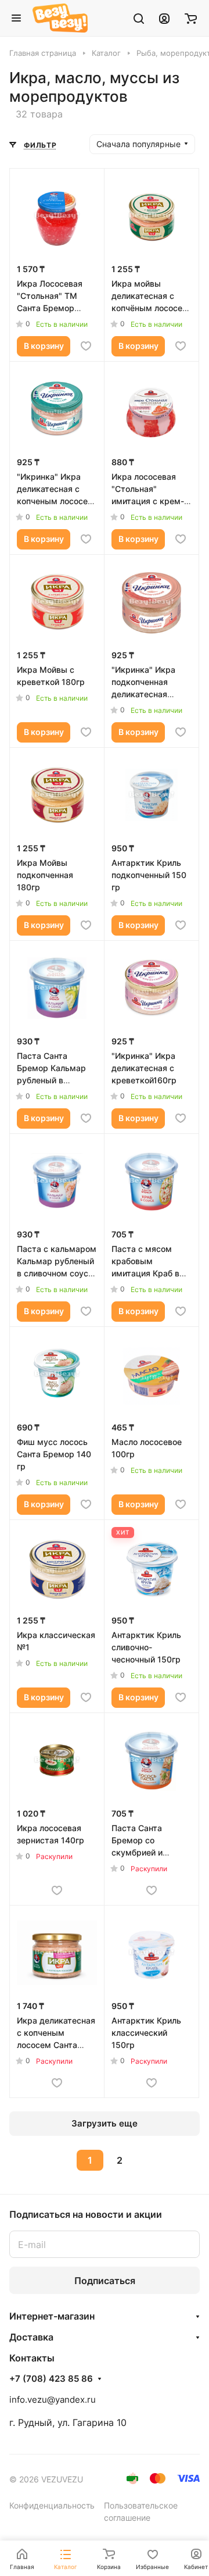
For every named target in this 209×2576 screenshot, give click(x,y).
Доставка (31, 2337)
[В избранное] (86, 346)
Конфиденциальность (52, 2505)
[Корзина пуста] (191, 18)
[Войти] (164, 18)
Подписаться (105, 2281)
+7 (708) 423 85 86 (51, 2379)
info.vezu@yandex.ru (53, 2400)
